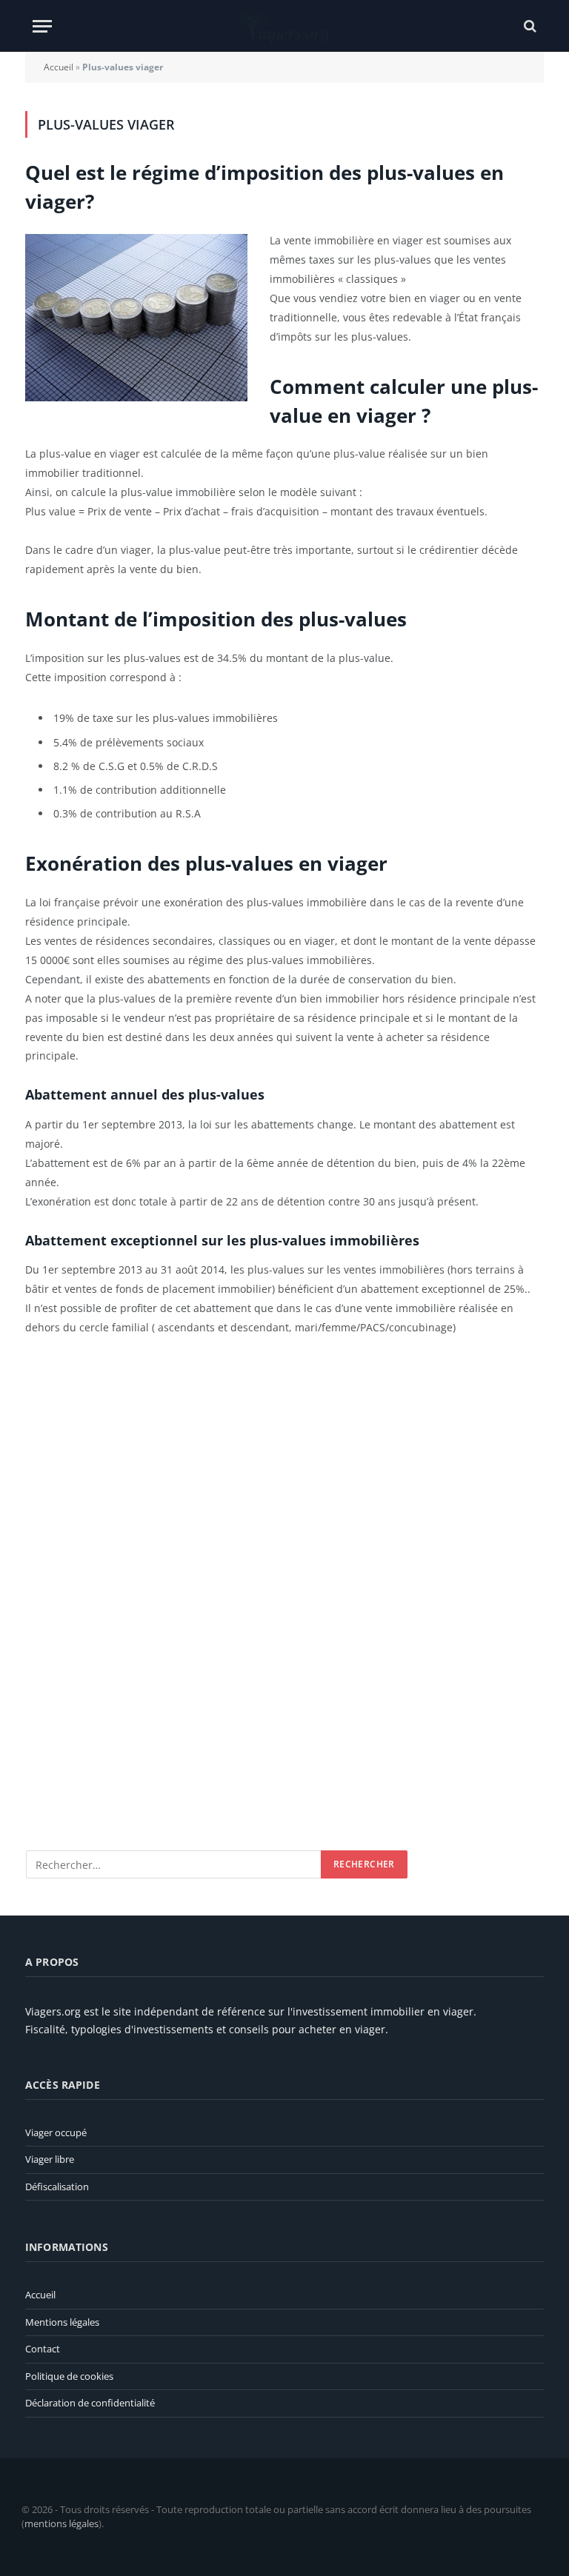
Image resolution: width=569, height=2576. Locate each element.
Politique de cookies (69, 2376)
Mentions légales (62, 2322)
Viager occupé (56, 2132)
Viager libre (50, 2159)
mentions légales (61, 2523)
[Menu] (42, 26)
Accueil (59, 67)
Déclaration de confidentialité (90, 2403)
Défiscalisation (57, 2187)
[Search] (529, 26)
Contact (43, 2349)
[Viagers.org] (285, 26)
